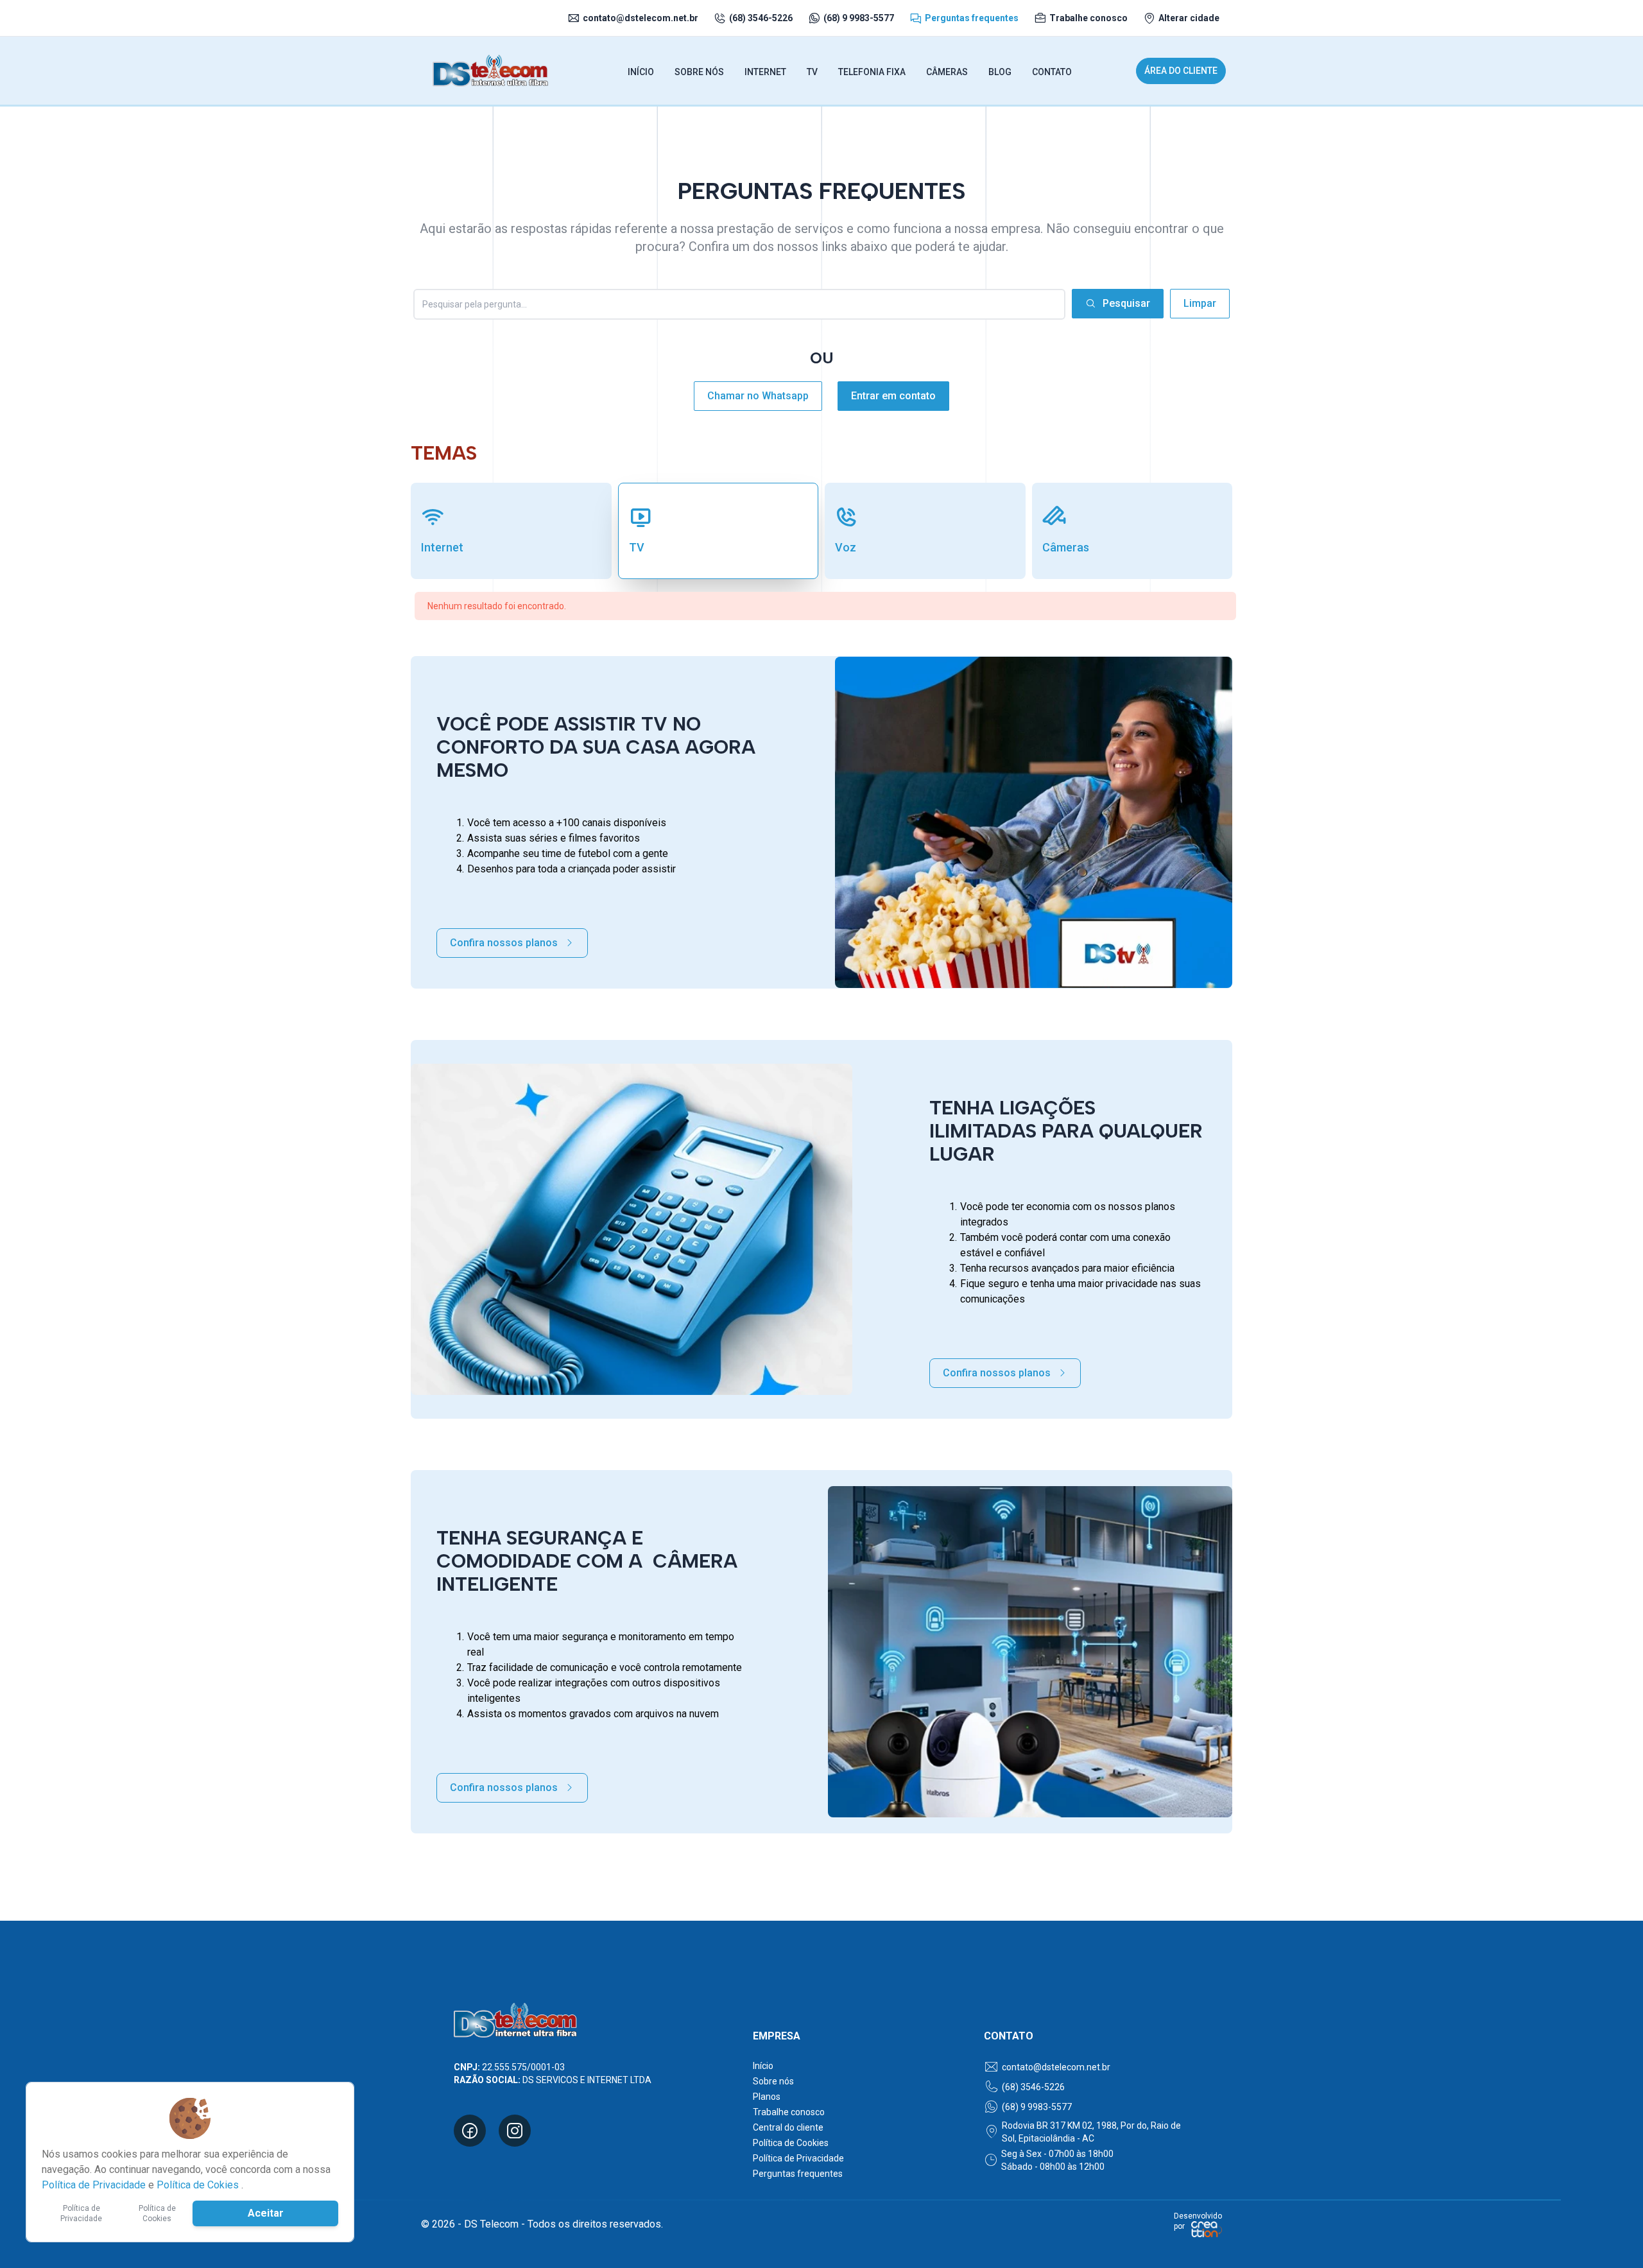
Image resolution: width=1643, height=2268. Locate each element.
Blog (1000, 72)
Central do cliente (788, 2127)
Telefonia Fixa (872, 72)
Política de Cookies (791, 2143)
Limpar (1200, 303)
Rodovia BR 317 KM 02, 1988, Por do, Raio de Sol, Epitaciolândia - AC (1091, 2132)
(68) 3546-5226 (761, 18)
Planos (767, 2097)
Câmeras (947, 72)
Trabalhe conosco (1088, 18)
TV (812, 72)
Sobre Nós (699, 72)
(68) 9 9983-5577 (859, 18)
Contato (1052, 72)
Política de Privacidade (798, 2158)
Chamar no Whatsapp (758, 396)
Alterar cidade (1189, 18)
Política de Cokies (199, 2185)
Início (641, 72)
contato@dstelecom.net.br (641, 18)
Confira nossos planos (504, 943)
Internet (765, 72)
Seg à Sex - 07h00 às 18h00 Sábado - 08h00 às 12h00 (1057, 2160)
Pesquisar (1126, 303)
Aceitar (266, 2213)
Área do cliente (1181, 71)
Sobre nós (773, 2081)
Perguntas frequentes (972, 18)
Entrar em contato (893, 396)
